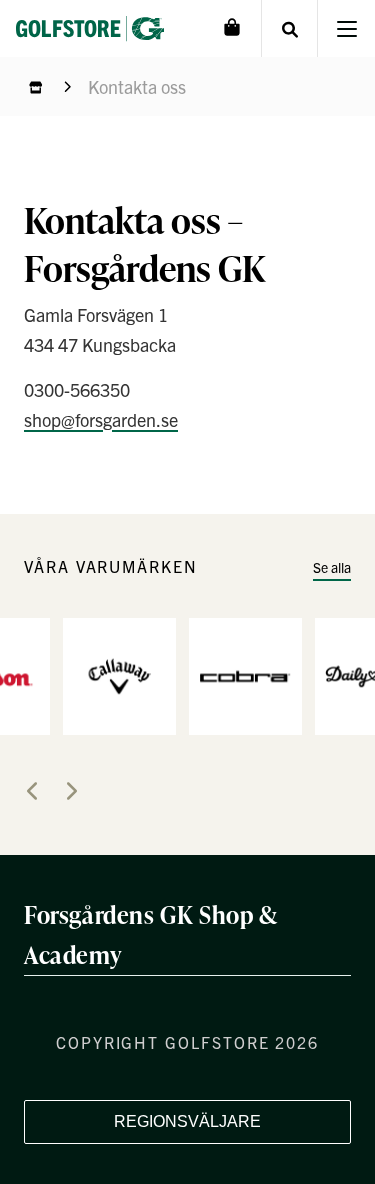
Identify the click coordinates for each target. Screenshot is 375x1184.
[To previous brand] (32, 791)
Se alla (332, 567)
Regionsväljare (187, 1121)
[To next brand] (72, 791)
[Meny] (346, 28)
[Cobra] (245, 674)
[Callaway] (119, 674)
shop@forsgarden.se (101, 419)
